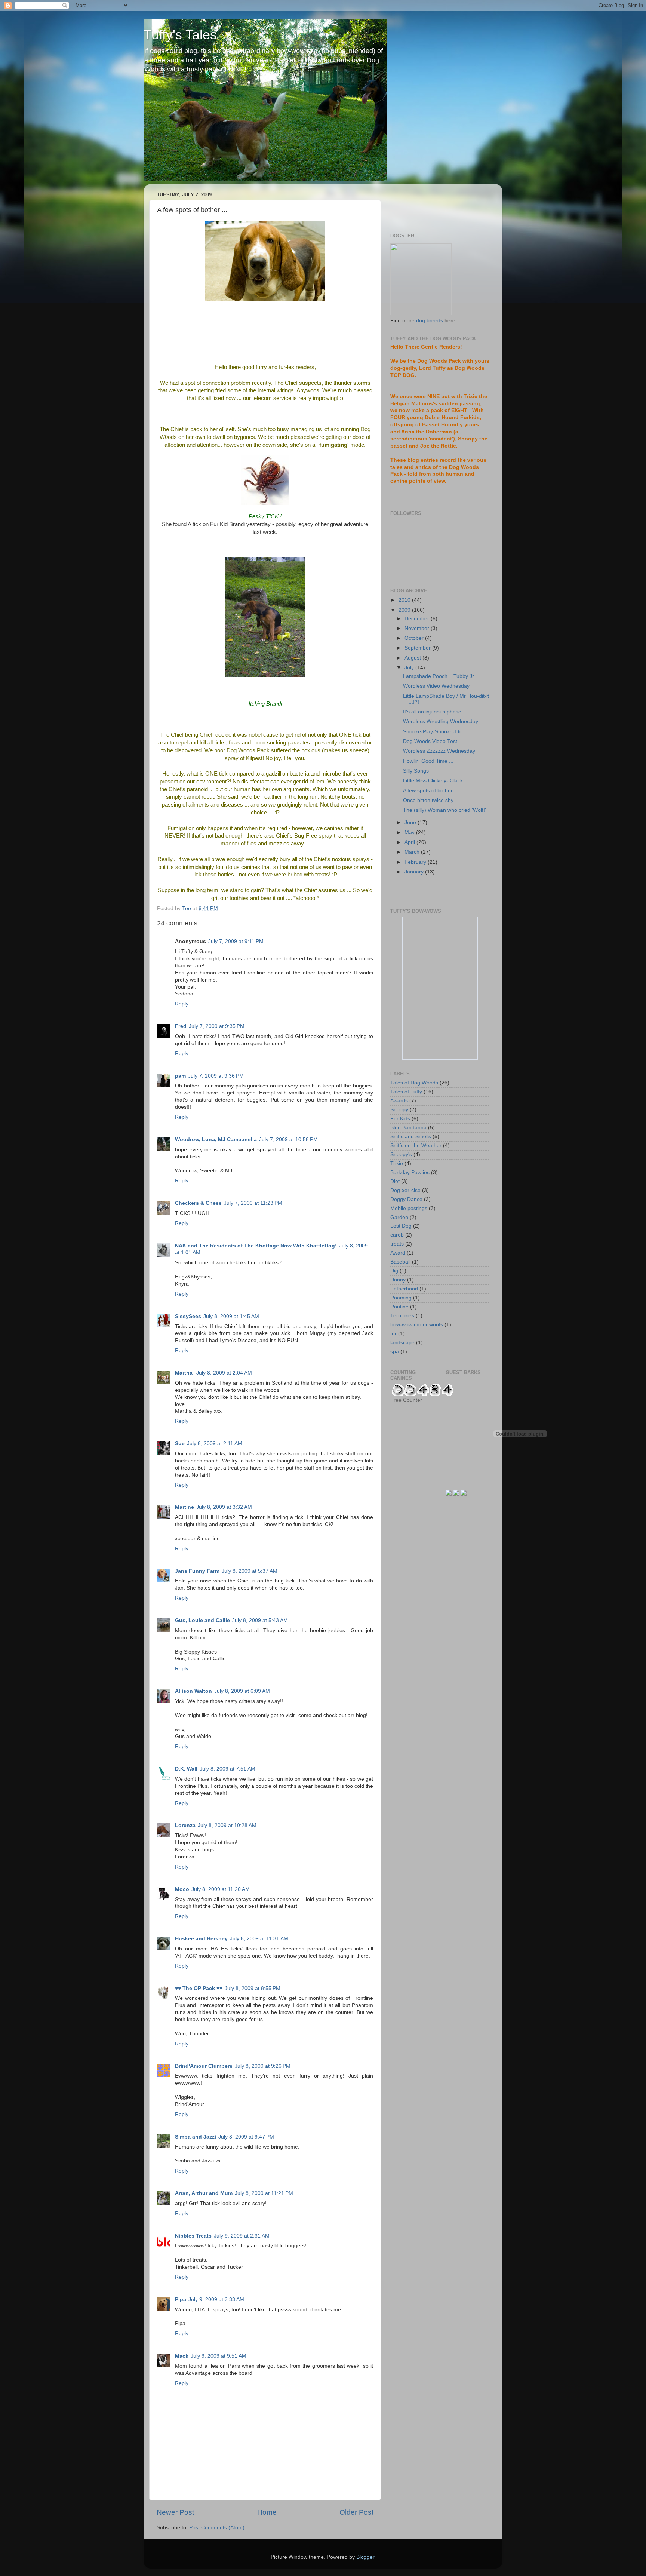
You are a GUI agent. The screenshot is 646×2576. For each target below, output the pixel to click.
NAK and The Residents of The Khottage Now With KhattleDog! (256, 1246)
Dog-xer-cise (405, 1190)
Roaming (401, 1298)
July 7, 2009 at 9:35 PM (217, 1026)
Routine (399, 1307)
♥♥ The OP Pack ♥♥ (199, 1988)
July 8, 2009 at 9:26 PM (263, 2066)
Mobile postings (409, 1208)
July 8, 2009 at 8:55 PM (253, 1988)
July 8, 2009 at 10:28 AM (227, 1825)
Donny (398, 1280)
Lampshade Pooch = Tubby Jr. (439, 676)
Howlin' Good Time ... (428, 761)
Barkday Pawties (410, 1172)
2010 (405, 600)
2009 (405, 610)
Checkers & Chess (198, 1203)
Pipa (181, 2299)
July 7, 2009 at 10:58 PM (288, 1140)
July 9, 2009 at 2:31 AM (242, 2236)
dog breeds (430, 321)
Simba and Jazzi (196, 2137)
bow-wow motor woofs (417, 1325)
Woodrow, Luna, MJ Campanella (216, 1140)
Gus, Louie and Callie (202, 1620)
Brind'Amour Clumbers (204, 2066)
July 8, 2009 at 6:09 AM (242, 1691)
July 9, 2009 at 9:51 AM (219, 2356)
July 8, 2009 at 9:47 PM (246, 2137)
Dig (394, 1271)
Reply (182, 1004)
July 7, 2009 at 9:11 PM (236, 941)
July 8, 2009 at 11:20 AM (221, 1889)
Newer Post (175, 2512)
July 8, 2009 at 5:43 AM (260, 1620)
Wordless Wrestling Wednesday (441, 721)
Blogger (365, 2557)
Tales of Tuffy (406, 1092)
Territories (402, 1316)
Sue (180, 1444)
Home (267, 2512)
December (418, 619)
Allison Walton (193, 1691)
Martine (184, 1507)
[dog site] (421, 314)
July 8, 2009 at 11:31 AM (259, 1939)
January (415, 872)
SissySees (188, 1316)
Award (398, 1253)
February (416, 862)
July (410, 668)
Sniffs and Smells (411, 1137)
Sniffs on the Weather (416, 1146)
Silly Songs (416, 771)
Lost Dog (401, 1226)
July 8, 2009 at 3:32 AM (224, 1507)
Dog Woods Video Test (430, 741)
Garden (399, 1217)
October (415, 638)
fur (393, 1334)
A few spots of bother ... (431, 791)
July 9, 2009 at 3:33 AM (216, 2299)
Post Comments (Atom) (217, 2528)
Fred (181, 1026)
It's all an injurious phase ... (435, 712)
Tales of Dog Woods (414, 1083)
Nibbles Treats (193, 2236)
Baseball (400, 1262)
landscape (402, 1343)
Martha (184, 1373)
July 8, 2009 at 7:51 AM (227, 1769)
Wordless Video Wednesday (436, 686)
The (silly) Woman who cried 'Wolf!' (444, 810)
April (410, 842)
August (413, 658)
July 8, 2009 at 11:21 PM (264, 2193)
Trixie (397, 1163)
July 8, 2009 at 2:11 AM (215, 1444)
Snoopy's (401, 1155)
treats (397, 1244)
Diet (395, 1181)
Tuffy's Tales (180, 35)
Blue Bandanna (408, 1128)
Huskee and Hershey (201, 1939)
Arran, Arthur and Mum (204, 2193)
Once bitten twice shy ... (431, 800)
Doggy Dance (406, 1199)
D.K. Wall (186, 1769)
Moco (182, 1889)
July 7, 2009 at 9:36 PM (216, 1076)
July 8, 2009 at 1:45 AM (231, 1316)
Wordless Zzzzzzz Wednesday (439, 751)
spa (395, 1352)
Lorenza (185, 1825)
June (411, 822)
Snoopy (399, 1110)
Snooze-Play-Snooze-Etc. (433, 732)
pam (180, 1076)
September (418, 648)
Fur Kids (400, 1119)
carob (397, 1235)
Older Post (356, 2512)
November (418, 628)
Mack (182, 2356)
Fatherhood (404, 1289)
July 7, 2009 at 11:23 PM (253, 1203)
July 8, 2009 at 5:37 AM (250, 1571)
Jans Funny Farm (197, 1571)
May (410, 833)
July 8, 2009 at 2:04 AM (224, 1373)
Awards (399, 1101)
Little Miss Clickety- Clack (433, 781)
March (413, 852)
